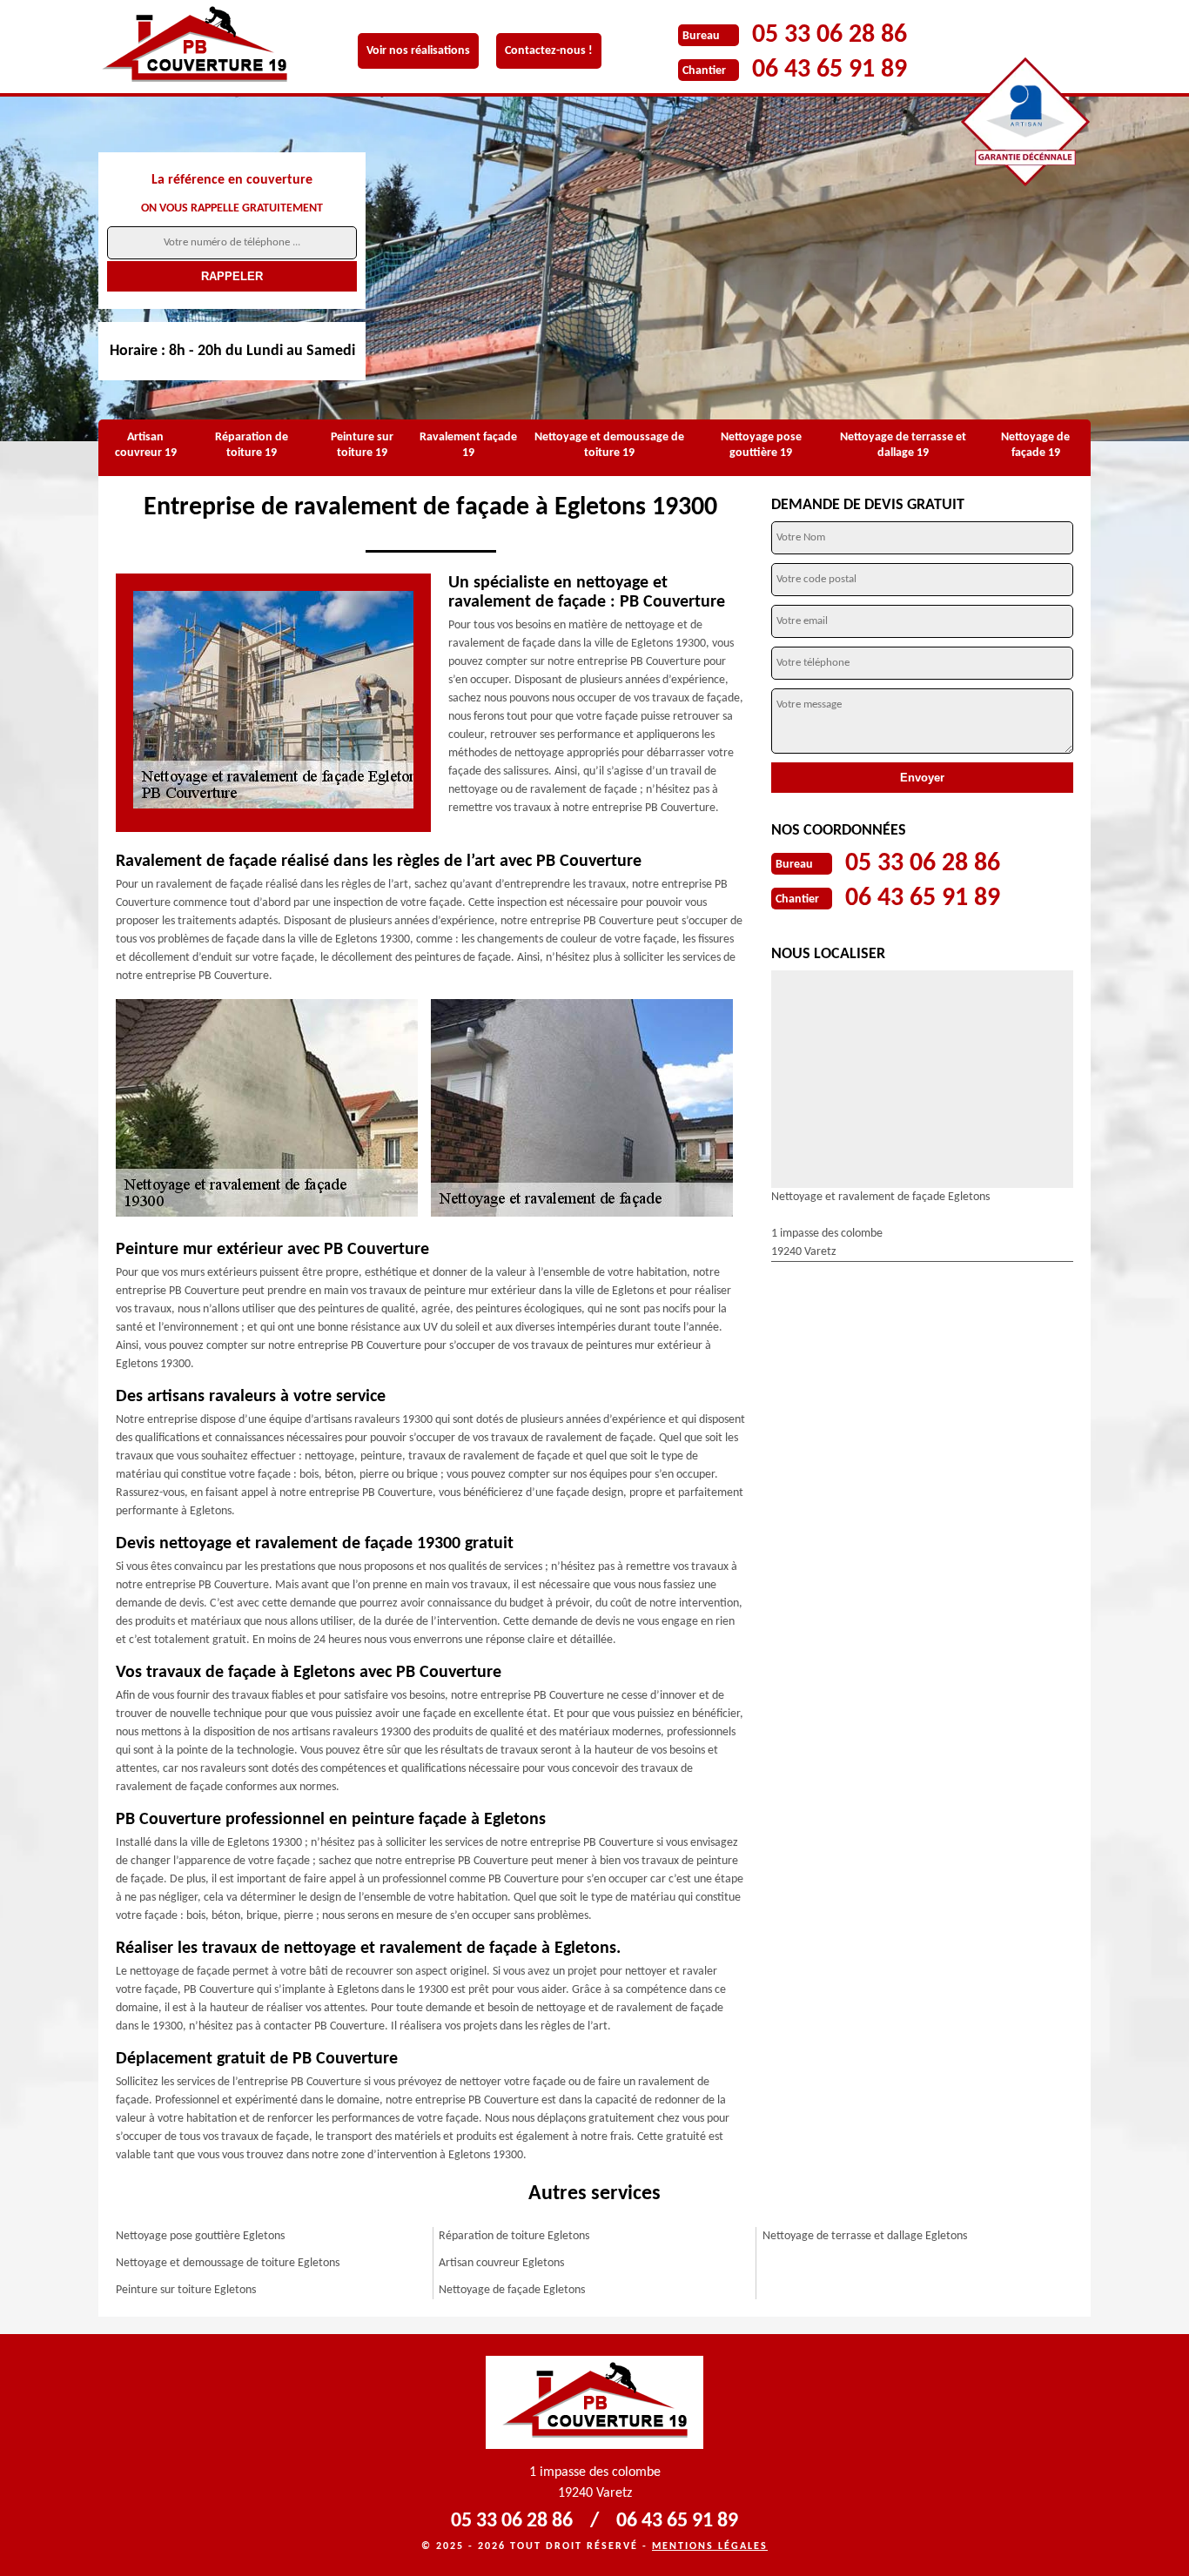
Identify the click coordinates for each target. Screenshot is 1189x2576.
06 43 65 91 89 (830, 70)
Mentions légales (710, 2546)
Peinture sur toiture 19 (362, 445)
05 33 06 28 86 (830, 35)
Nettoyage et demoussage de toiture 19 (609, 445)
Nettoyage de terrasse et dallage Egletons (865, 2236)
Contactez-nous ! (549, 51)
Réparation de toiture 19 (252, 445)
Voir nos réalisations (418, 51)
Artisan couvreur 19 (146, 445)
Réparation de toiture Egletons (514, 2236)
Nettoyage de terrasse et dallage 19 (903, 445)
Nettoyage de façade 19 (1035, 445)
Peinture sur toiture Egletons (186, 2290)
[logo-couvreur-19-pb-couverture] (207, 47)
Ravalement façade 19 (468, 445)
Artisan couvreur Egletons (501, 2263)
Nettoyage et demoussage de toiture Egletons (228, 2263)
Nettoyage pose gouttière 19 (761, 445)
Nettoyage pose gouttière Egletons (200, 2236)
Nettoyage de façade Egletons (512, 2290)
